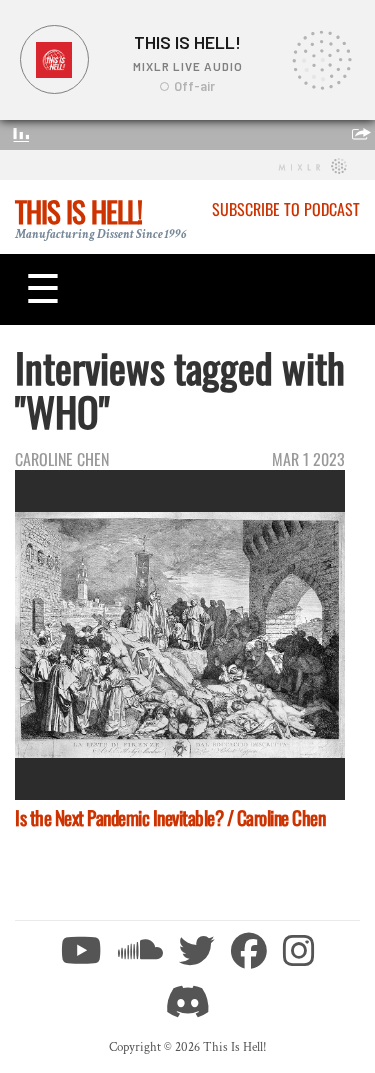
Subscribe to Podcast (286, 209)
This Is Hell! (78, 211)
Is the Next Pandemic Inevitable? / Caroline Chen (170, 817)
